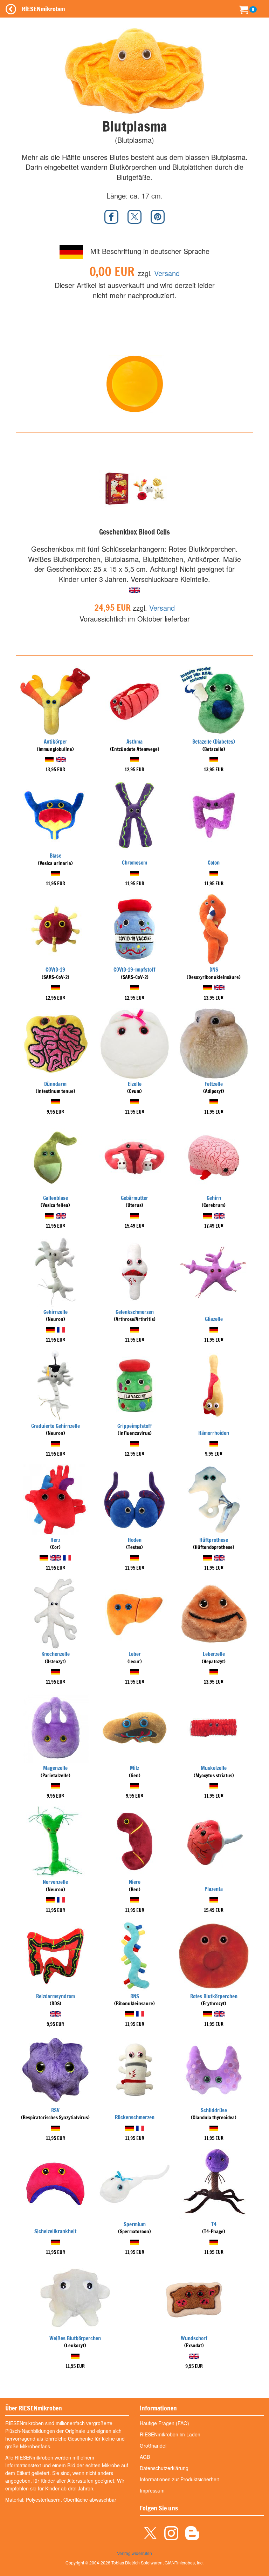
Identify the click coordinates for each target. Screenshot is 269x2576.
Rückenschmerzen (135, 2117)
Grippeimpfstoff (135, 1426)
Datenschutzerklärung (164, 2468)
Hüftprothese (214, 1540)
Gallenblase (56, 1198)
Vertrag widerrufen (134, 2553)
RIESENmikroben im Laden (170, 2434)
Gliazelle (214, 1319)
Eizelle (135, 1084)
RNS (135, 1996)
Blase (56, 856)
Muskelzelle (214, 1768)
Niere (135, 1882)
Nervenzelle (55, 1882)
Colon (214, 863)
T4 (214, 2224)
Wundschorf (194, 2338)
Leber (135, 1654)
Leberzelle (214, 1654)
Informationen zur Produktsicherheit (179, 2479)
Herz (55, 1540)
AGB (145, 2457)
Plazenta (214, 1889)
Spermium (135, 2224)
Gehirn (214, 1198)
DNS (214, 970)
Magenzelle (55, 1768)
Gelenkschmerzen (135, 1312)
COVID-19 (55, 970)
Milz (134, 1768)
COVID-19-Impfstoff (134, 970)
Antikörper (56, 742)
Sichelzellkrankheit (55, 2231)
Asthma (134, 742)
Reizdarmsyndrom (56, 1996)
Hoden (135, 1540)
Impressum (152, 2490)
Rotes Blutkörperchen (214, 1996)
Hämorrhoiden (214, 1433)
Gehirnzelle (56, 1312)
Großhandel (153, 2446)
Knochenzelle (56, 1654)
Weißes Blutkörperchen (75, 2338)
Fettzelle (214, 1084)
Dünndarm (55, 1084)
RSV (55, 2110)
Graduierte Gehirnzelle (56, 1426)
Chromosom (134, 863)
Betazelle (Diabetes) (214, 742)
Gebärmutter (134, 1198)
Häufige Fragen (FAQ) (164, 2423)
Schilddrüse (214, 2110)
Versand (167, 273)
